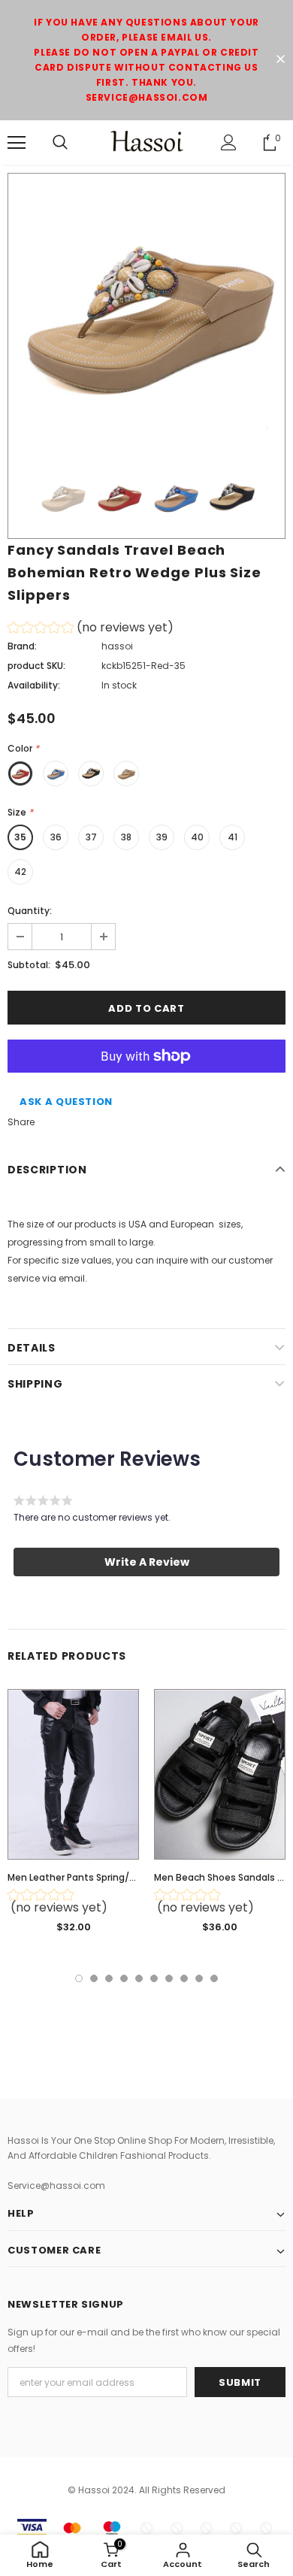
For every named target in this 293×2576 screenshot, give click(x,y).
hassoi (117, 646)
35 (20, 837)
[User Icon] (229, 142)
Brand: (22, 646)
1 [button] (79, 1978)
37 (91, 837)
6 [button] (154, 1978)
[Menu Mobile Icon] (17, 143)
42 (20, 872)
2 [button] (94, 1978)
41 (233, 837)
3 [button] (109, 1978)
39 (162, 837)
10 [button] (214, 1978)
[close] (280, 60)
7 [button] (169, 1978)
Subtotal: (29, 965)
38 (126, 837)
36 (56, 837)
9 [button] (199, 1978)
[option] (146, 312)
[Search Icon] (60, 143)
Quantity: (30, 911)
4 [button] (124, 1978)
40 (197, 837)
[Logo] (146, 142)
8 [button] (184, 1978)
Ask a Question (66, 1102)
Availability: (34, 685)
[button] (91, 630)
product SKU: (36, 666)
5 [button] (139, 1978)
